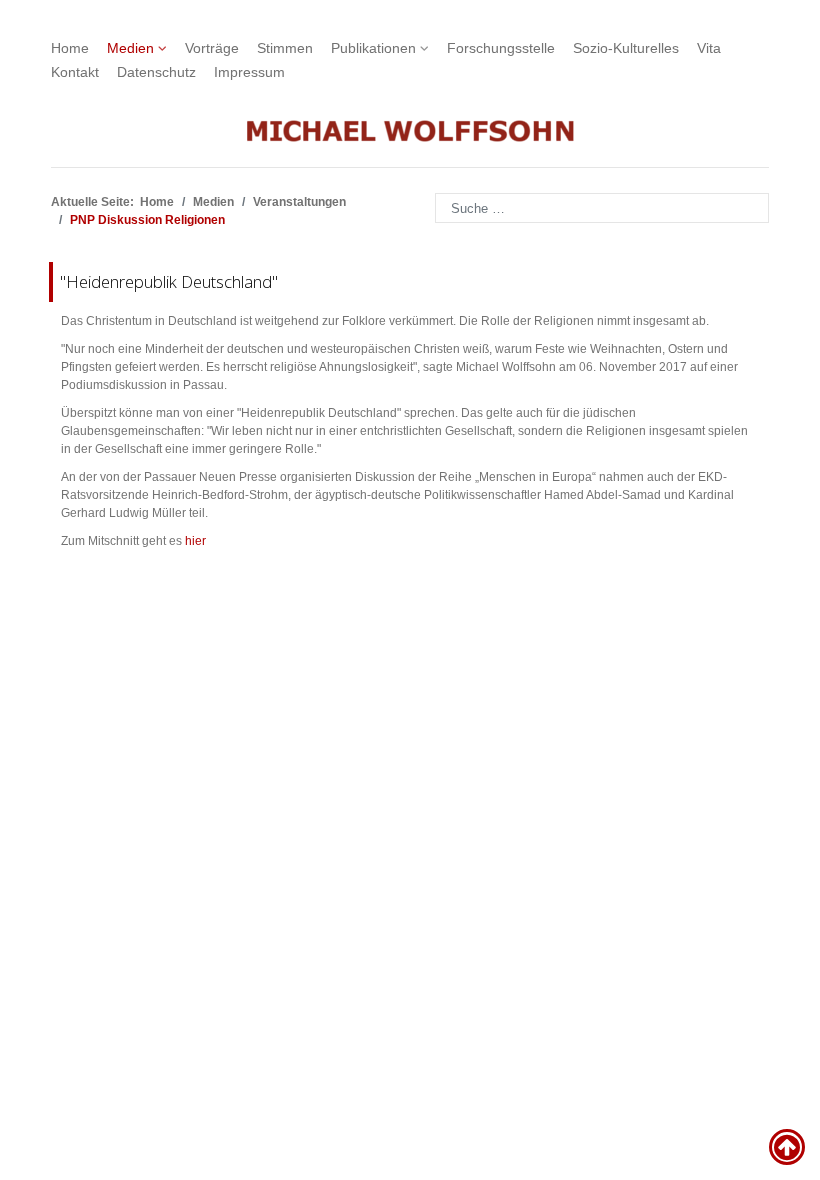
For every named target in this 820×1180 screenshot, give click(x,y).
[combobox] (602, 208)
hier (195, 541)
